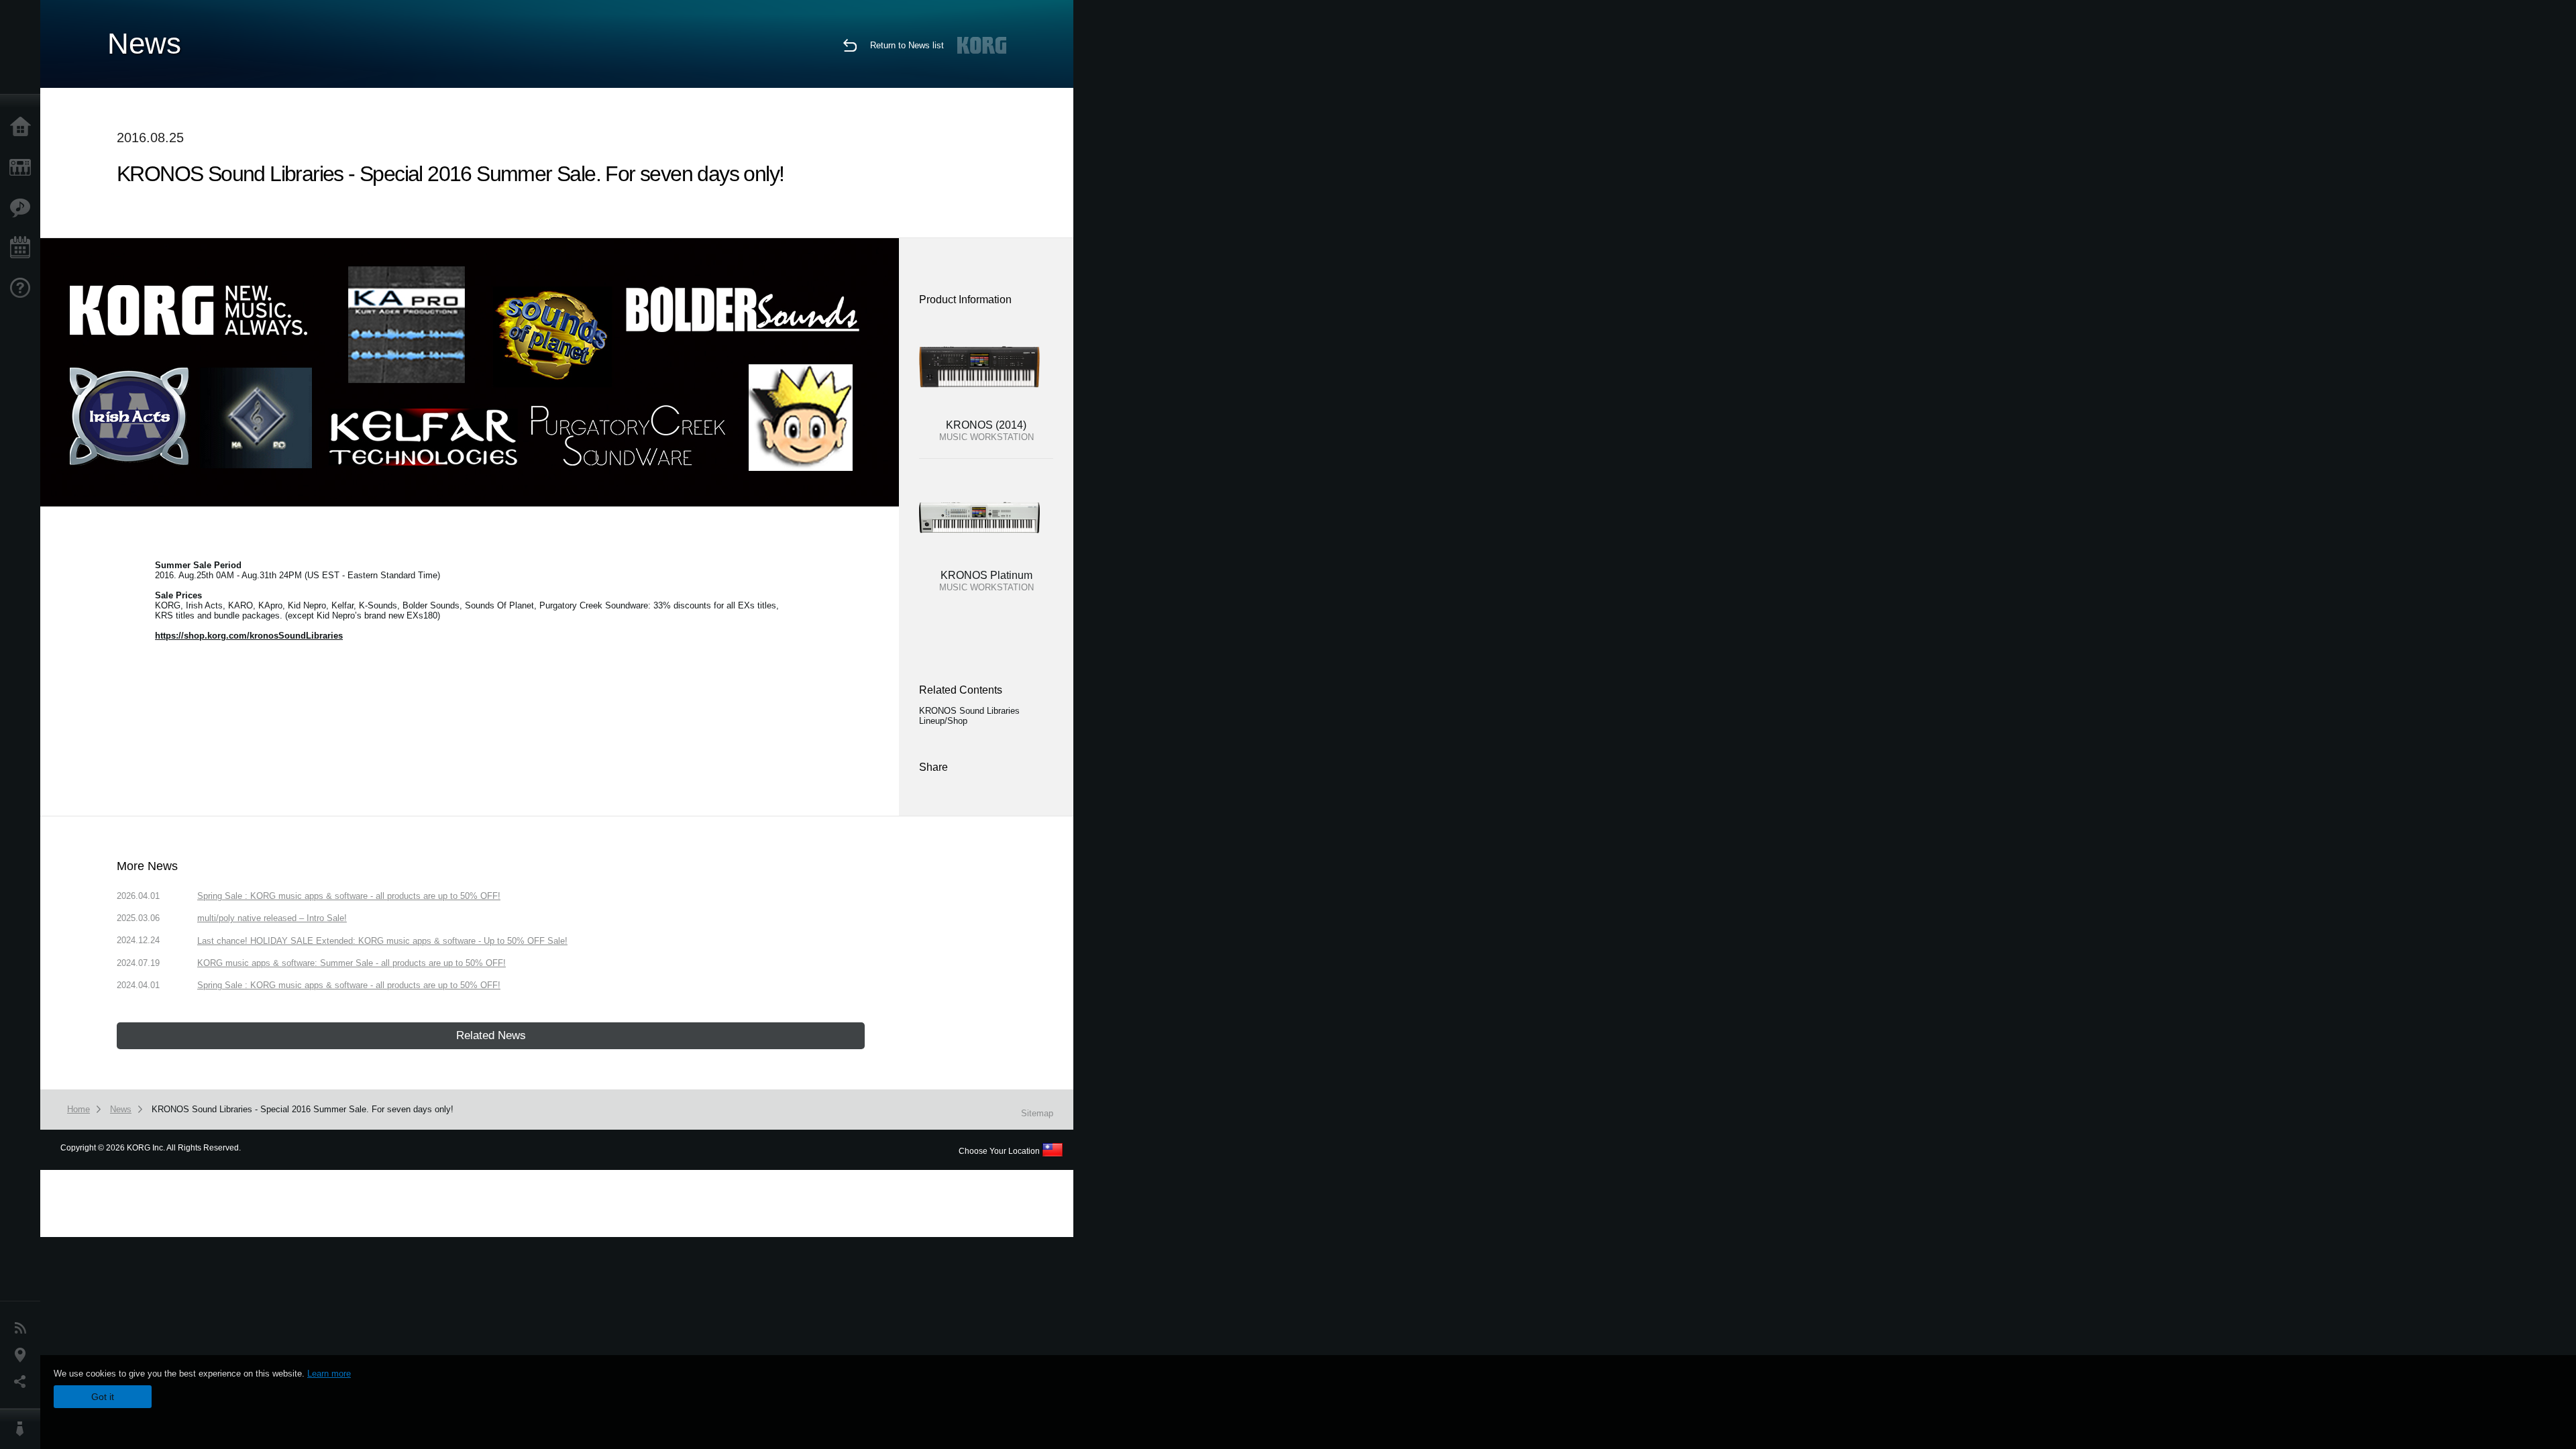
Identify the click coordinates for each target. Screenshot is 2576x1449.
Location (23, 1355)
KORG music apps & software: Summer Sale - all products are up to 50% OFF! (352, 963)
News (23, 1328)
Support (23, 288)
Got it (103, 1397)
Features (23, 208)
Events (23, 248)
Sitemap (1037, 1113)
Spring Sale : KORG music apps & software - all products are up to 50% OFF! (349, 896)
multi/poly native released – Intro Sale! (272, 918)
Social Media (23, 1382)
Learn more (329, 1374)
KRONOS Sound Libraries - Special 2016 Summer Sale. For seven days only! (303, 1109)
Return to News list (907, 45)
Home (23, 127)
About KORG (23, 1429)
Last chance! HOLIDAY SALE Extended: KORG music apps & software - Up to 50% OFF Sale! (382, 941)
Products (23, 168)
